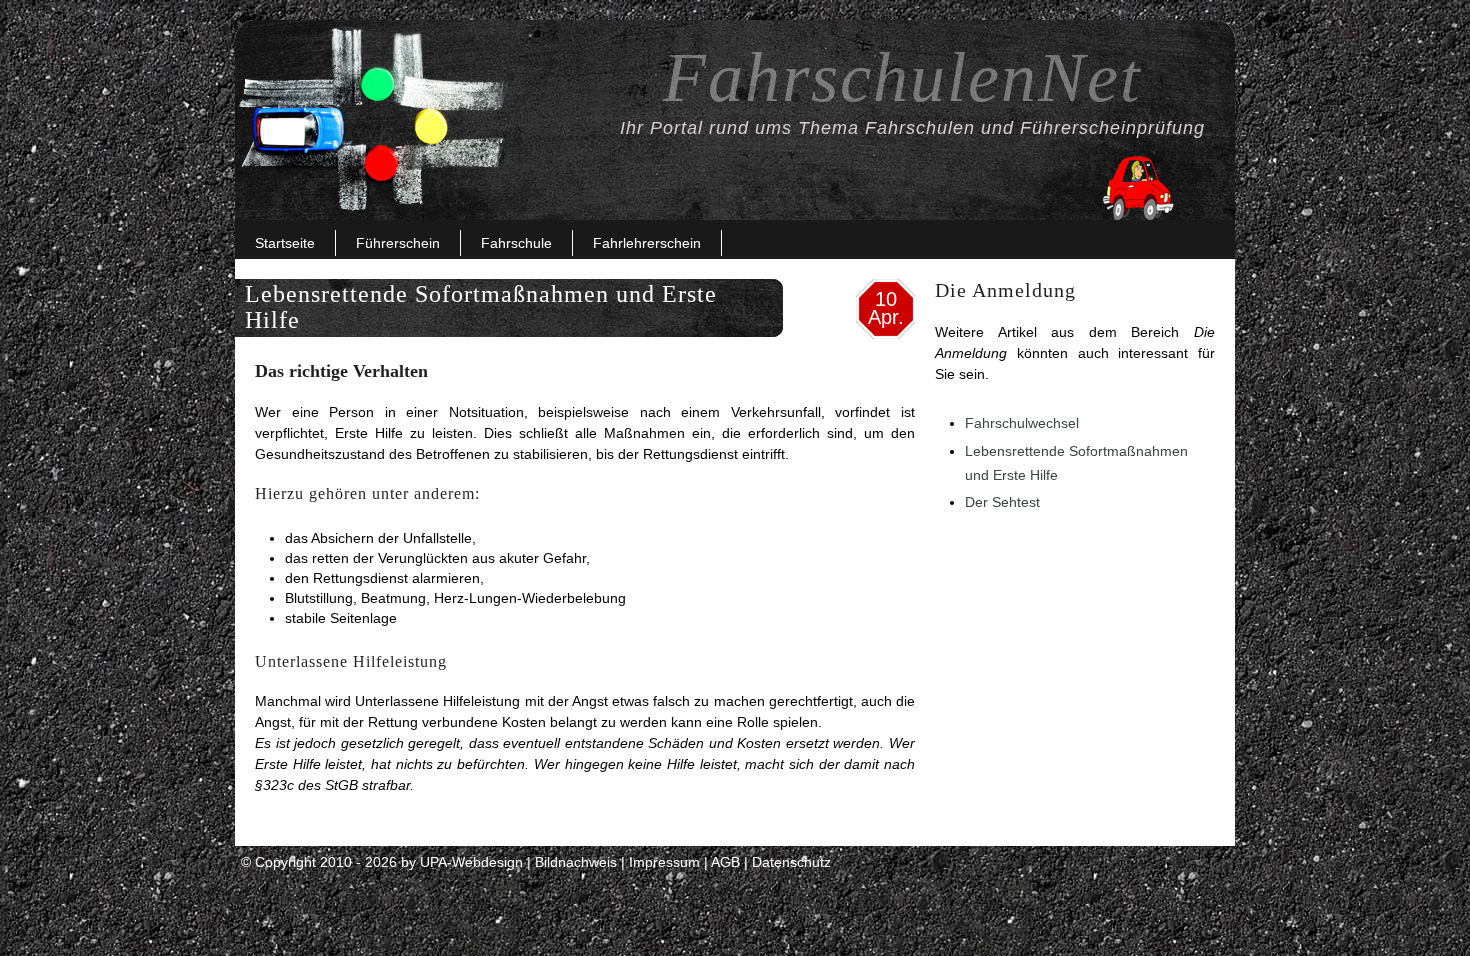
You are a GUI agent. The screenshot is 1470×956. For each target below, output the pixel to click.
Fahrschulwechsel (1022, 423)
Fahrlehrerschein (647, 243)
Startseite (285, 243)
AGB (725, 862)
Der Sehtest (1002, 502)
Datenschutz (791, 862)
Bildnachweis (576, 862)
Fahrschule (516, 243)
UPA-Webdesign (471, 862)
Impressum (664, 862)
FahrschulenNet (902, 77)
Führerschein (398, 243)
